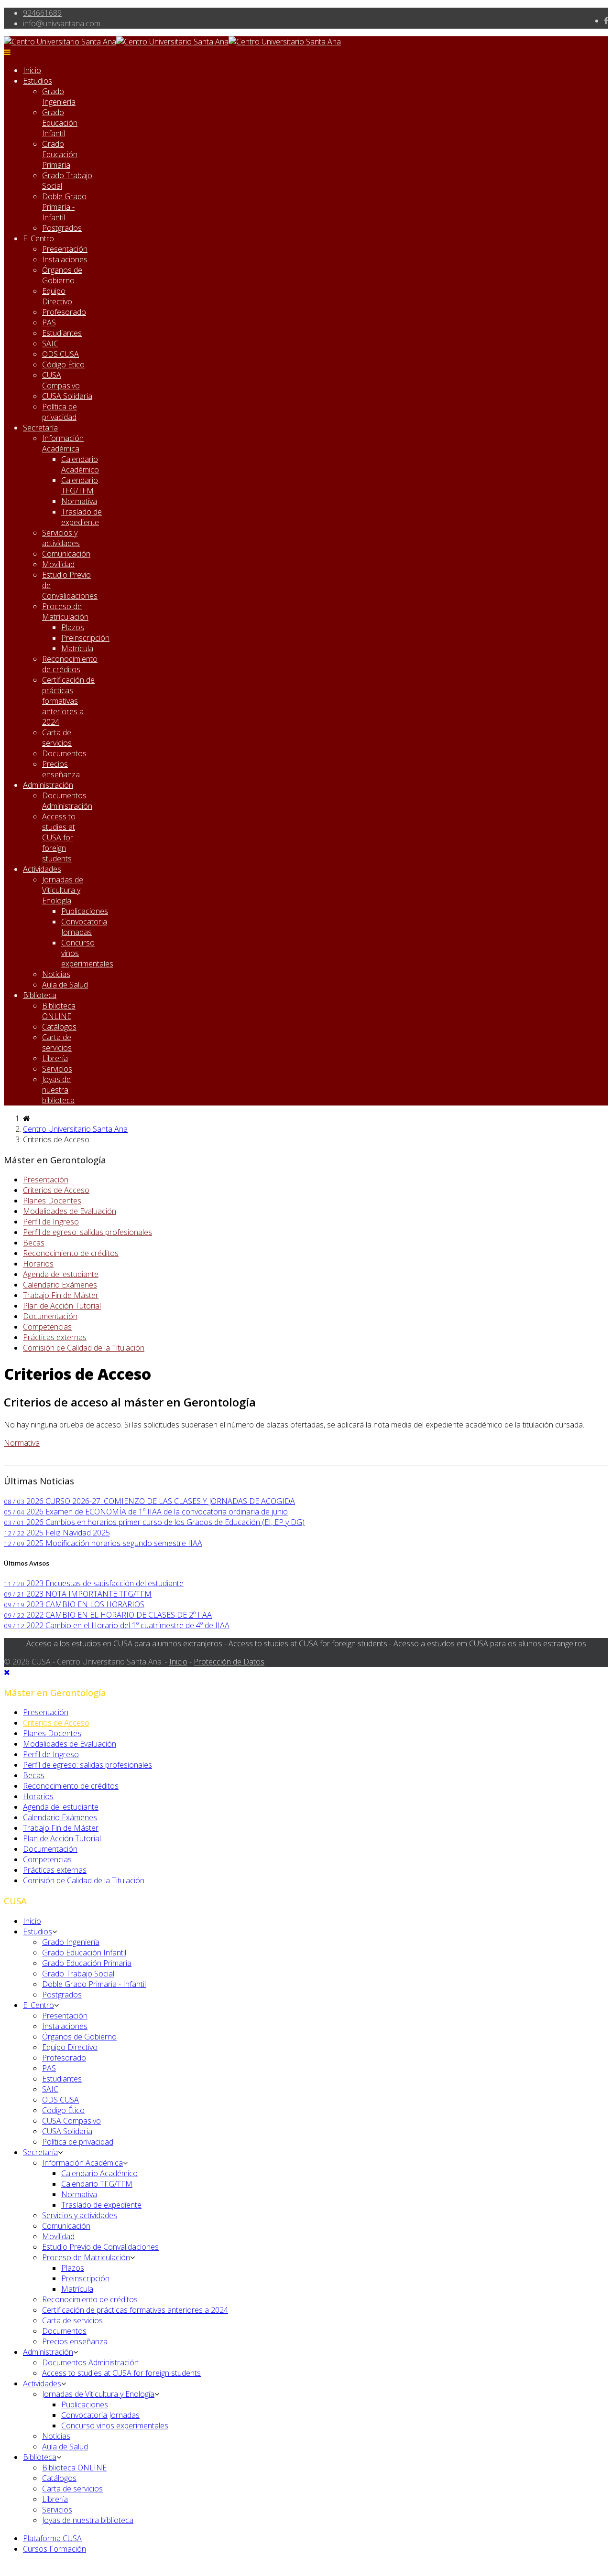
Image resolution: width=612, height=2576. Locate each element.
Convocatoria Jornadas (84, 927)
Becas (34, 1243)
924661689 (42, 13)
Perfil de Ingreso (51, 1222)
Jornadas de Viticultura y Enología (63, 890)
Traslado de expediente (82, 517)
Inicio (32, 70)
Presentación (65, 249)
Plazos (73, 627)
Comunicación (66, 554)
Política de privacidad (60, 412)
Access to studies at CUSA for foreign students (59, 837)
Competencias (47, 1327)
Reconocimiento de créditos (70, 664)
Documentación (50, 1316)
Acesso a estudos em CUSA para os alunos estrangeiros (490, 1643)
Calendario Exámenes (60, 1285)
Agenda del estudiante (61, 1274)
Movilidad (58, 564)
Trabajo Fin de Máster (61, 1295)
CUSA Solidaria (67, 396)
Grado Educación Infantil (60, 123)
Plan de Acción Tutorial (62, 1306)
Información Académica (63, 443)
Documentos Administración (67, 801)
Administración (48, 785)
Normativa (79, 501)
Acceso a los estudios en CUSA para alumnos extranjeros (124, 1643)
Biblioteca (40, 995)
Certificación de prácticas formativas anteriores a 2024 (68, 701)
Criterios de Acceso (56, 1190)
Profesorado (64, 312)
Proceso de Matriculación (65, 612)
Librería (55, 1058)
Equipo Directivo (57, 296)
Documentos (64, 753)
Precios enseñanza (61, 769)
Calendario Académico (80, 464)
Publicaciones (85, 911)
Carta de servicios (57, 738)
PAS (49, 322)
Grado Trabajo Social (78, 1974)
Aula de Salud (65, 985)
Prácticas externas (55, 1337)
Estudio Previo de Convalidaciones (100, 2247)
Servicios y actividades (61, 538)
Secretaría (40, 428)
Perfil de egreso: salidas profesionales (87, 1232)
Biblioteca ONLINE (59, 1011)
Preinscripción (85, 638)
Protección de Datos (229, 1662)
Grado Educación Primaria (60, 154)
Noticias (56, 974)
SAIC (50, 343)
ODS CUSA (60, 354)
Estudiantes (62, 333)
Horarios (38, 1264)
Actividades (42, 869)
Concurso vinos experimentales (115, 2426)
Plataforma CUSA (52, 2538)
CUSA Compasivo (61, 380)
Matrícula (77, 648)
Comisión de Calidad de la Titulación (84, 1348)
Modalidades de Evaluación (70, 1211)
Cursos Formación (55, 2549)
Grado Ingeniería (59, 97)
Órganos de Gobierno (62, 275)
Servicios (57, 1069)
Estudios (38, 81)
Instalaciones (65, 259)
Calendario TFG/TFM (80, 485)
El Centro (38, 238)
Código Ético (63, 365)
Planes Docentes (52, 1201)
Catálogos (59, 1027)
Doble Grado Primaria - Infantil (64, 207)
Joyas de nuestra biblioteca (58, 1090)
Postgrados (62, 228)
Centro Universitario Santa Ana (75, 1129)
